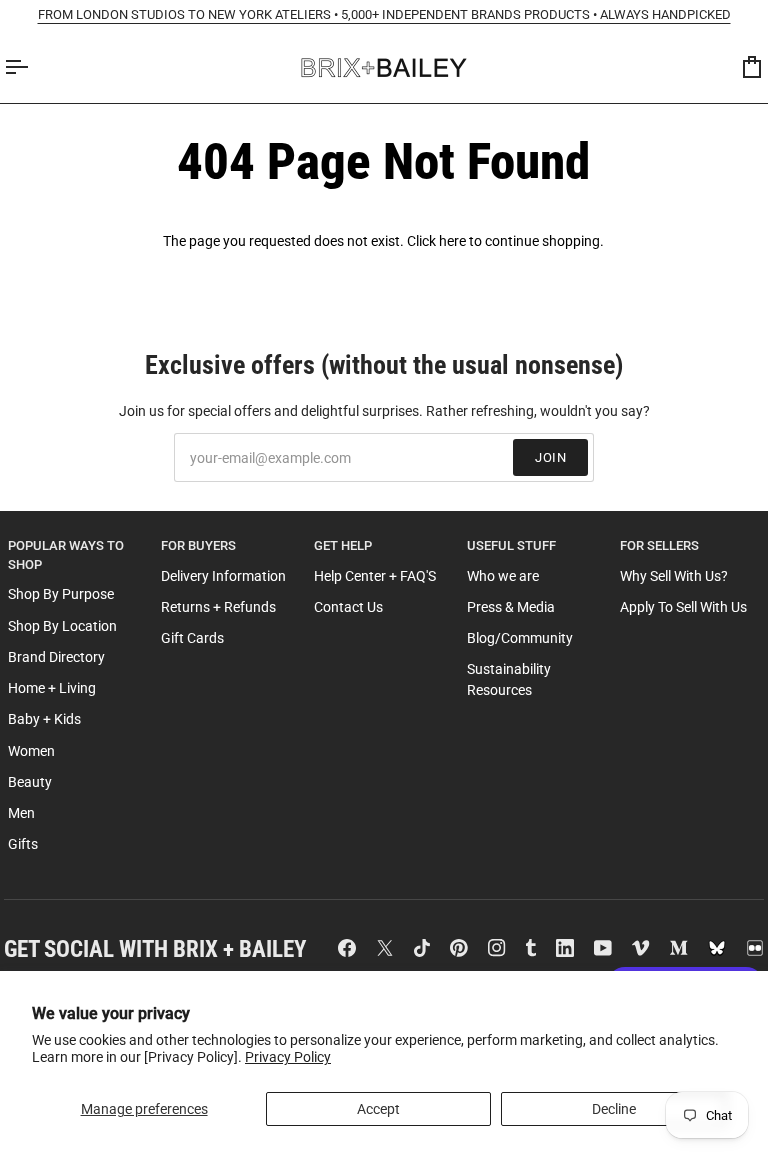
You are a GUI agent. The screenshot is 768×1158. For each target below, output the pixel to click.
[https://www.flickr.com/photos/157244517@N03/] (755, 948)
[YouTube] (603, 948)
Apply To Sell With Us (683, 607)
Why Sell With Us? (674, 576)
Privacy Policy (288, 1057)
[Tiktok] (422, 948)
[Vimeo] (641, 948)
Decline (614, 1109)
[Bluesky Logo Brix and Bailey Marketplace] (717, 948)
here (452, 241)
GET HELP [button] (343, 545)
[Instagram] (497, 948)
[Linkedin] (565, 948)
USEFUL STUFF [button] (511, 545)
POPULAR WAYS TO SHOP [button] (66, 555)
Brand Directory (56, 657)
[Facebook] (347, 948)
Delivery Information (223, 576)
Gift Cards (192, 638)
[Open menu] (34, 67)
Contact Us (348, 607)
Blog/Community (520, 638)
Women (31, 751)
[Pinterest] (459, 948)
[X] (385, 948)
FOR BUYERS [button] (198, 545)
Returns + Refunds (218, 607)
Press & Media (511, 607)
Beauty (30, 782)
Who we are (503, 576)
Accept (378, 1109)
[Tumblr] (531, 948)
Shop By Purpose (61, 594)
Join (550, 457)
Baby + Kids (44, 719)
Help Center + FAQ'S (375, 576)
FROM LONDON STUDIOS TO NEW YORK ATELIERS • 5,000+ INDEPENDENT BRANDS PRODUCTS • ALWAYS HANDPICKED (384, 14)
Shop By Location (62, 626)
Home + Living (52, 688)
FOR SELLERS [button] (659, 545)
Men (21, 813)
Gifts (23, 844)
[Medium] (679, 948)
